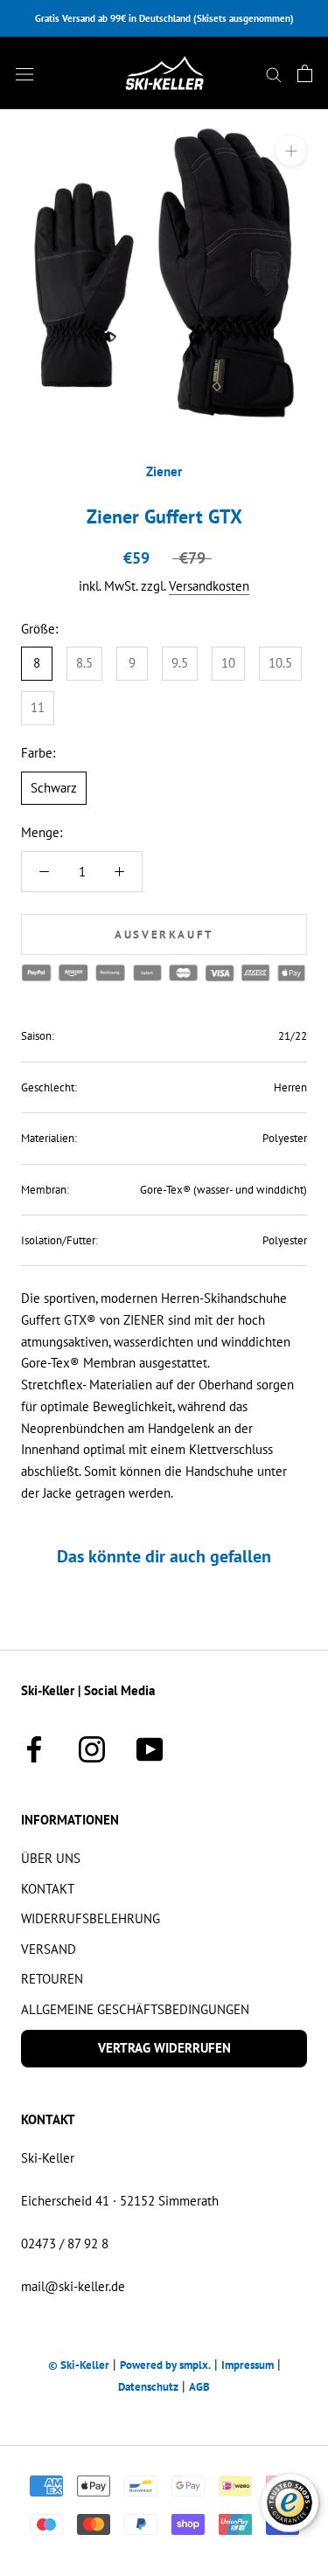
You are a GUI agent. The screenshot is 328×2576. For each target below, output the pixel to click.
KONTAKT (48, 1889)
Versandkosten (209, 586)
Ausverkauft (164, 935)
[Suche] (274, 73)
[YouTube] (150, 1747)
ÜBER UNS (51, 1858)
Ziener (164, 471)
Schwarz (54, 788)
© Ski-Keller (79, 2365)
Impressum (248, 2365)
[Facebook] (34, 1747)
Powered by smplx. (165, 2365)
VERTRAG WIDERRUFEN (164, 2048)
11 (38, 707)
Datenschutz (148, 2387)
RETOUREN (52, 1979)
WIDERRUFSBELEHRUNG (91, 1918)
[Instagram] (92, 1747)
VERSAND (49, 1949)
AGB (199, 2387)
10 (228, 663)
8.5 (84, 663)
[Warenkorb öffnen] (305, 73)
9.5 (180, 663)
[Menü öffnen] (24, 73)
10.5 (280, 663)
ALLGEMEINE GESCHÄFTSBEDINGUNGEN (135, 2009)
